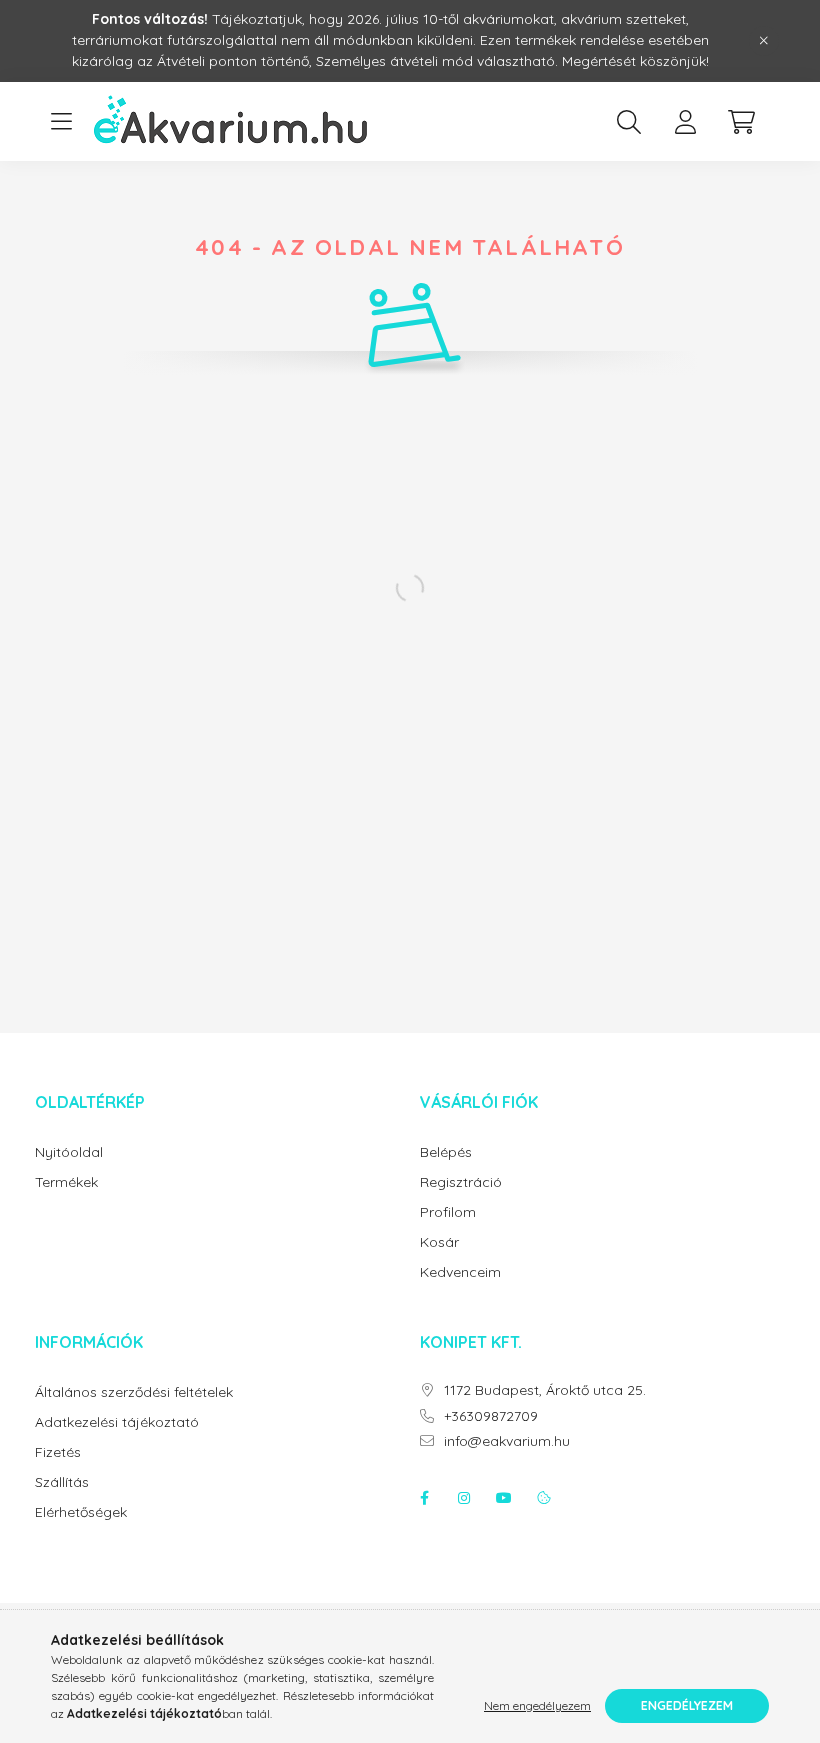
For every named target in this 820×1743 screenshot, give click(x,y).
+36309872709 (491, 1416)
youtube (504, 1498)
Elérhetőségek (81, 1512)
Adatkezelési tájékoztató (117, 1422)
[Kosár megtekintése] (741, 122)
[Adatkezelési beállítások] (544, 1498)
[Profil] (685, 122)
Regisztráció (461, 1182)
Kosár (439, 1242)
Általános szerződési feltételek (134, 1392)
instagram (464, 1498)
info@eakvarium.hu (507, 1441)
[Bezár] (764, 41)
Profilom (448, 1212)
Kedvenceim (460, 1272)
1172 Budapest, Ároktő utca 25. (545, 1390)
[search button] (629, 122)
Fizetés (58, 1452)
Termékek (66, 1182)
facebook (424, 1498)
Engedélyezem (687, 1705)
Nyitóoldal (69, 1152)
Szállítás (62, 1482)
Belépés (446, 1152)
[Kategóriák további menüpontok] (61, 122)
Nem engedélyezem (537, 1705)
